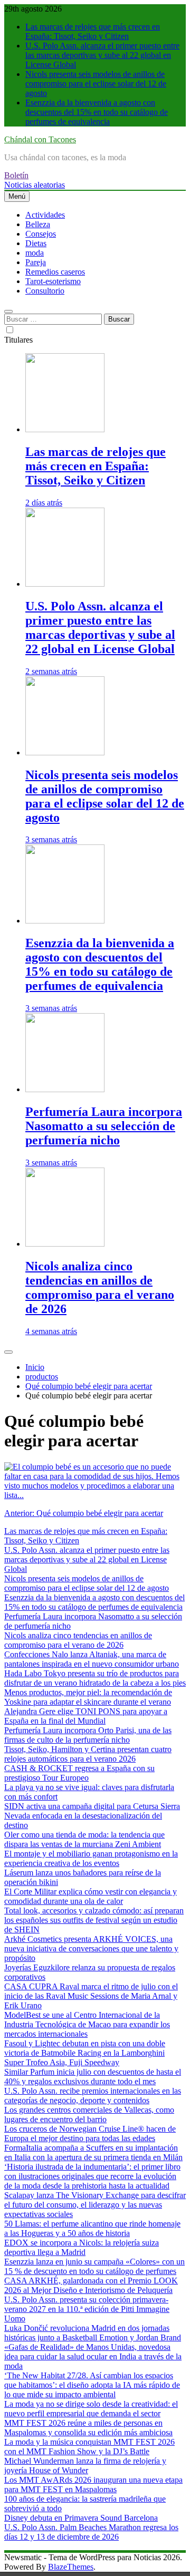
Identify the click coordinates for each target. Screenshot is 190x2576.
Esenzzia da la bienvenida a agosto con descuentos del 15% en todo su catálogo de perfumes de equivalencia (97, 112)
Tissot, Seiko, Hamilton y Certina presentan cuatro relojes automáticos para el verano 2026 (88, 1754)
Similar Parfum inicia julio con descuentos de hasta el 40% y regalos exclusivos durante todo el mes (93, 2077)
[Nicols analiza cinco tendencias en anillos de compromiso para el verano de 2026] (65, 1244)
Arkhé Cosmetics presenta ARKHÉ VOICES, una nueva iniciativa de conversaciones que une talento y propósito (91, 1948)
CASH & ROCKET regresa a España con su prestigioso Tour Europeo (79, 1773)
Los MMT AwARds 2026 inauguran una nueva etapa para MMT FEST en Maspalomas (93, 2485)
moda (35, 253)
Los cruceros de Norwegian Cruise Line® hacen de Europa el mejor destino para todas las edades (90, 2133)
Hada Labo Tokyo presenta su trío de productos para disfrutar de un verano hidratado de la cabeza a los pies (95, 1678)
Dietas (36, 243)
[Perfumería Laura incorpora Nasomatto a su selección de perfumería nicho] (65, 1089)
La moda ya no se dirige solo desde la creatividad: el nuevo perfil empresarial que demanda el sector (91, 2409)
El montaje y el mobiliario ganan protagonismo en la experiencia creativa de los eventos (91, 1858)
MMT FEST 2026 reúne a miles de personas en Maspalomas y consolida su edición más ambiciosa (88, 2428)
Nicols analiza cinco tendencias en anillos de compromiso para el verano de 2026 (100, 1287)
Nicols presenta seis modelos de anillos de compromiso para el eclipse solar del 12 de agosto (96, 84)
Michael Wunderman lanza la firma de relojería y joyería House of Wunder (85, 2466)
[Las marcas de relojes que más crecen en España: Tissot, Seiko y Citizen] (65, 429)
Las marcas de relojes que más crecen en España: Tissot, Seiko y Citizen (93, 31)
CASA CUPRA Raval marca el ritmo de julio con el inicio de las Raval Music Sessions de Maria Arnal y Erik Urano (91, 1996)
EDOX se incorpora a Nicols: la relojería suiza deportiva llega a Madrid (82, 2247)
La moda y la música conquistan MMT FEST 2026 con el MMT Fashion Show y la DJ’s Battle (89, 2447)
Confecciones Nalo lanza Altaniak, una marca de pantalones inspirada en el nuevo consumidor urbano (92, 1659)
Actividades (45, 215)
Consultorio (45, 291)
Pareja (36, 262)
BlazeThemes (71, 2567)
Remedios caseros (55, 272)
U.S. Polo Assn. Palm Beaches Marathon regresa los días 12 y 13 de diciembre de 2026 (91, 2532)
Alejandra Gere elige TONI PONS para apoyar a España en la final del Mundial (86, 1716)
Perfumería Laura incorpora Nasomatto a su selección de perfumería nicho (104, 1126)
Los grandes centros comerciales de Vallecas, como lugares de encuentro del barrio (89, 2115)
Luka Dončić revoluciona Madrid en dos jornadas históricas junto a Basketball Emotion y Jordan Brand (93, 2333)
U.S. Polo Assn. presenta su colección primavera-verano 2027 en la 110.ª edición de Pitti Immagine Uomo (87, 2309)
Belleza (38, 224)
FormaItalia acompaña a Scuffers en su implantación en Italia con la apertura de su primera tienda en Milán (93, 2152)
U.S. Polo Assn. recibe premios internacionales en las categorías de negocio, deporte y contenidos (93, 2096)
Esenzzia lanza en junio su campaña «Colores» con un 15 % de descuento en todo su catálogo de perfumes (94, 2266)
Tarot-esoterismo (53, 281)
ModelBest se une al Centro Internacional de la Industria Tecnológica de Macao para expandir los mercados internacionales (87, 2024)
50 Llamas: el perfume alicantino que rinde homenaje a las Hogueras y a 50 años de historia (92, 2228)
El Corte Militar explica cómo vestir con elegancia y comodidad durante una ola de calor (91, 1896)
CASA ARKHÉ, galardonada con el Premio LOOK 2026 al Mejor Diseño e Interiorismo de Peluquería (91, 2285)
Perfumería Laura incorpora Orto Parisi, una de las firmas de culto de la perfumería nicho (88, 1735)
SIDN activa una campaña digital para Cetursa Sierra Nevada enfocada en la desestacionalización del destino (92, 1816)
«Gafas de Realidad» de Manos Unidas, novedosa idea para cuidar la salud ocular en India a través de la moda (93, 2356)
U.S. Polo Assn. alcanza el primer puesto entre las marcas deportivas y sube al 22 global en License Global (102, 55)
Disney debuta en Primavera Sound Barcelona (81, 2518)
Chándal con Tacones (40, 139)
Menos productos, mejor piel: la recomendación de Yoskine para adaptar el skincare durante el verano (88, 1697)
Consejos (41, 234)
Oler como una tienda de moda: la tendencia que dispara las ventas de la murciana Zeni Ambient (84, 1839)
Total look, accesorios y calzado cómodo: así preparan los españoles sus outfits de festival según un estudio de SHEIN (94, 1920)
